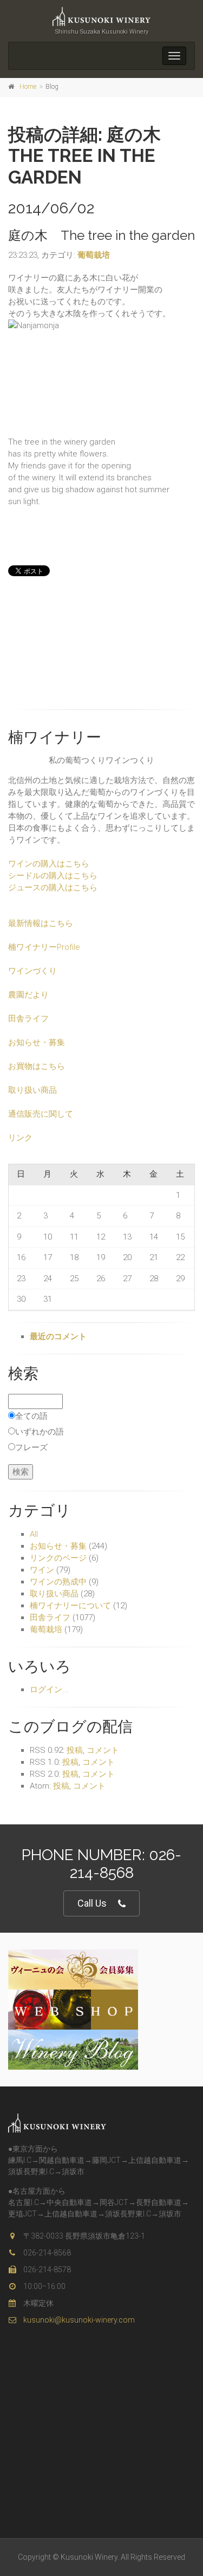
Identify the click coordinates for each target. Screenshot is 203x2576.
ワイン (42, 1570)
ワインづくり (32, 971)
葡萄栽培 (94, 255)
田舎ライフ (28, 1019)
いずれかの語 (40, 1432)
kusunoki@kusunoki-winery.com (78, 2320)
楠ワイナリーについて (70, 1606)
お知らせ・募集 (37, 1042)
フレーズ (31, 1447)
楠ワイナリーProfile (44, 947)
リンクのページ (58, 1558)
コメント (103, 1750)
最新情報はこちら (41, 923)
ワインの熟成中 (58, 1582)
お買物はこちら (37, 1066)
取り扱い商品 (32, 1090)
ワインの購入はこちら (49, 864)
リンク (20, 1138)
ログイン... (49, 1690)
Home (28, 87)
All (34, 1534)
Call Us (92, 1903)
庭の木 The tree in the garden (101, 235)
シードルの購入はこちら (53, 876)
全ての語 (31, 1416)
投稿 (75, 1750)
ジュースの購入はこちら (53, 888)
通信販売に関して (41, 1114)
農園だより (28, 995)
